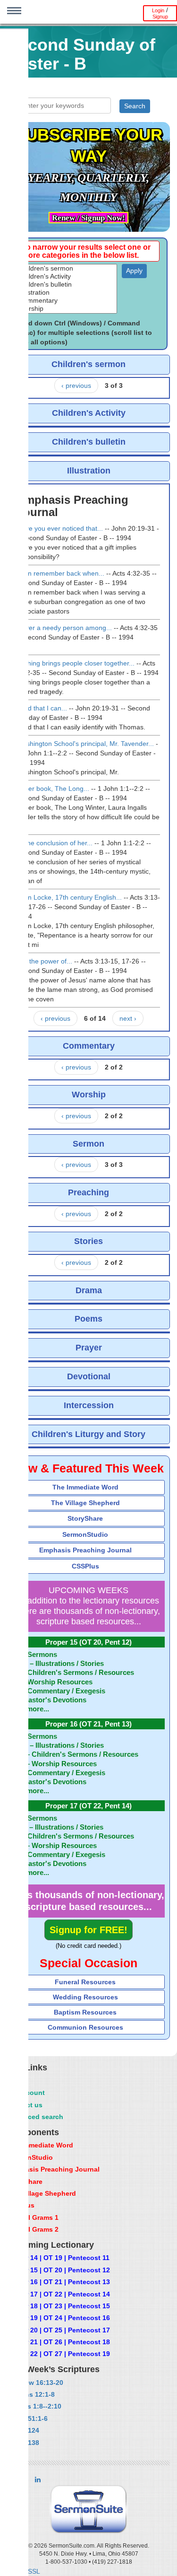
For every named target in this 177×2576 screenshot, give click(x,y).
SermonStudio (85, 1534)
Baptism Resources (85, 2012)
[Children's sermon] (67, 268)
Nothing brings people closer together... (76, 663)
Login (158, 10)
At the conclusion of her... (55, 843)
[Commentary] (67, 301)
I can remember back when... (61, 573)
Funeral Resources (85, 1982)
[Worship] (67, 309)
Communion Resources (85, 2027)
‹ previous (76, 386)
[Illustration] (67, 293)
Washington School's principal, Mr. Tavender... (85, 744)
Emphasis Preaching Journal (85, 1550)
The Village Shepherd (85, 1503)
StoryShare (85, 1518)
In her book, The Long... (53, 789)
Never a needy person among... (64, 628)
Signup (160, 17)
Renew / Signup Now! (88, 218)
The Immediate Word (85, 1487)
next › (128, 1018)
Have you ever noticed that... (60, 528)
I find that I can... (42, 708)
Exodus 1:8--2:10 (34, 2406)
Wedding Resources (85, 1997)
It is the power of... (45, 961)
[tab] (88, 1487)
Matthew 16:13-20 (35, 2383)
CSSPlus (85, 1566)
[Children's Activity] (67, 276)
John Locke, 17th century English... (69, 897)
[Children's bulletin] (67, 285)
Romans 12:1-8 (31, 2394)
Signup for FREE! (88, 1930)
